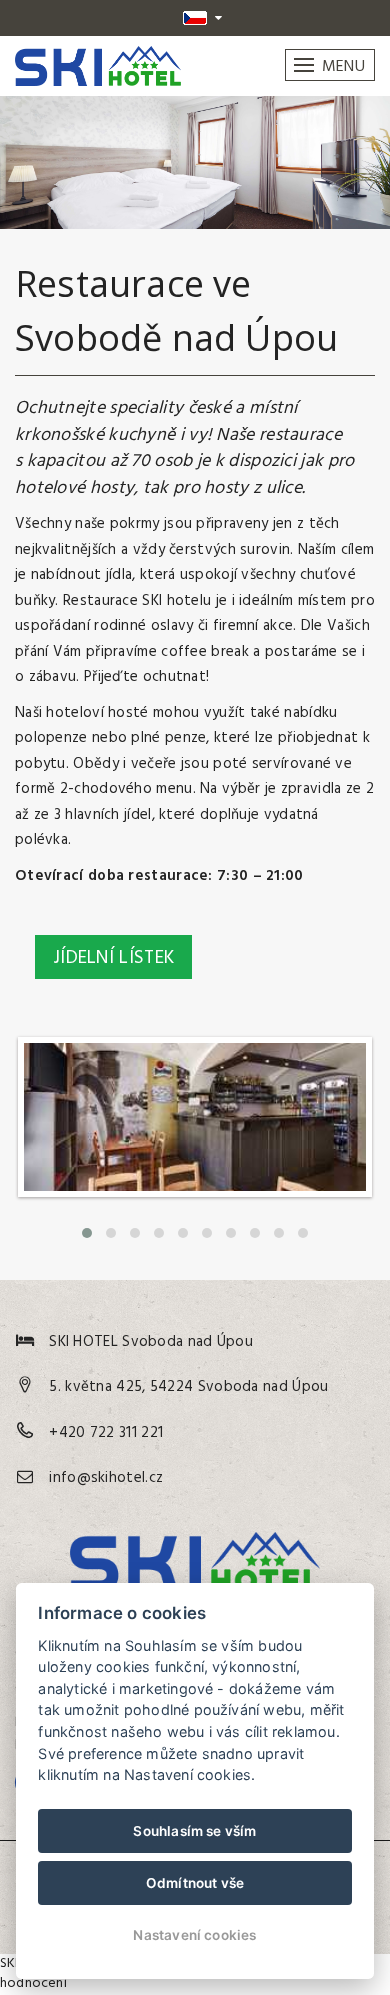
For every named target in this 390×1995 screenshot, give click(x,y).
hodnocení (33, 1983)
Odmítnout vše (195, 1883)
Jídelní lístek (113, 958)
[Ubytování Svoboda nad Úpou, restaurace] (195, 1203)
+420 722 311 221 (106, 1433)
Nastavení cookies (194, 1935)
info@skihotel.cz (106, 1478)
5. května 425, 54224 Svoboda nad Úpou (188, 1387)
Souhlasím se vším (194, 1831)
